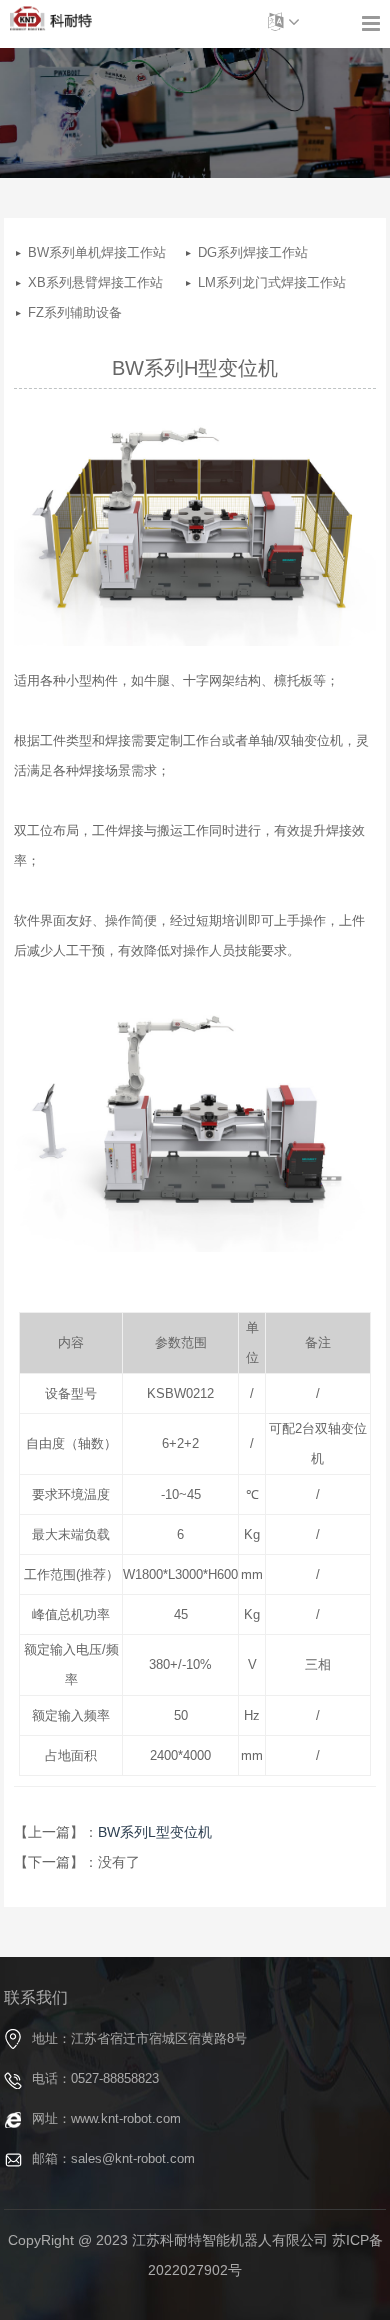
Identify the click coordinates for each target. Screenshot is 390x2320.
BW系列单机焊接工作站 (60, 252)
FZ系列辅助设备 (60, 312)
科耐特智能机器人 (51, 19)
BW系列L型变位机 (155, 1832)
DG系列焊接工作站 (230, 252)
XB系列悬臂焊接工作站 (60, 282)
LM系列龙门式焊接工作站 (230, 282)
